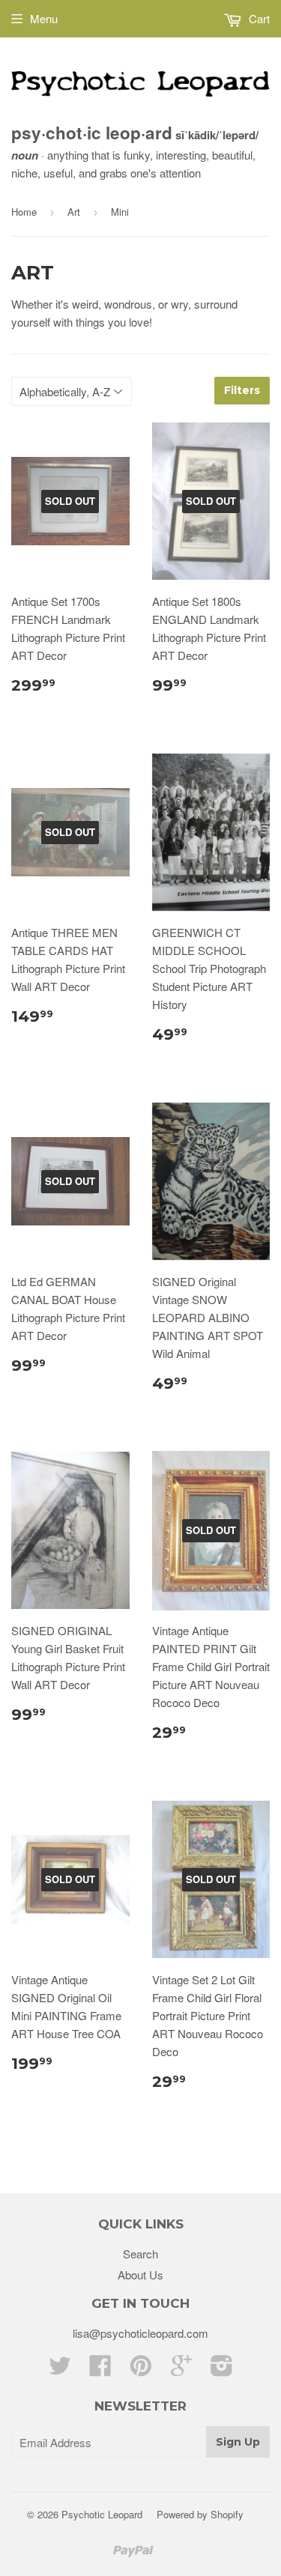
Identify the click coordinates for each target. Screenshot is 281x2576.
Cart (258, 18)
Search (140, 2254)
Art (74, 212)
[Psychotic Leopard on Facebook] (100, 2370)
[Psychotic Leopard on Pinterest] (141, 2370)
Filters (242, 390)
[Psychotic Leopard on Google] (181, 2370)
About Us (140, 2275)
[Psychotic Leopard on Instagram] (222, 2370)
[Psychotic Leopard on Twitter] (60, 2370)
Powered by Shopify (200, 2514)
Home (24, 212)
